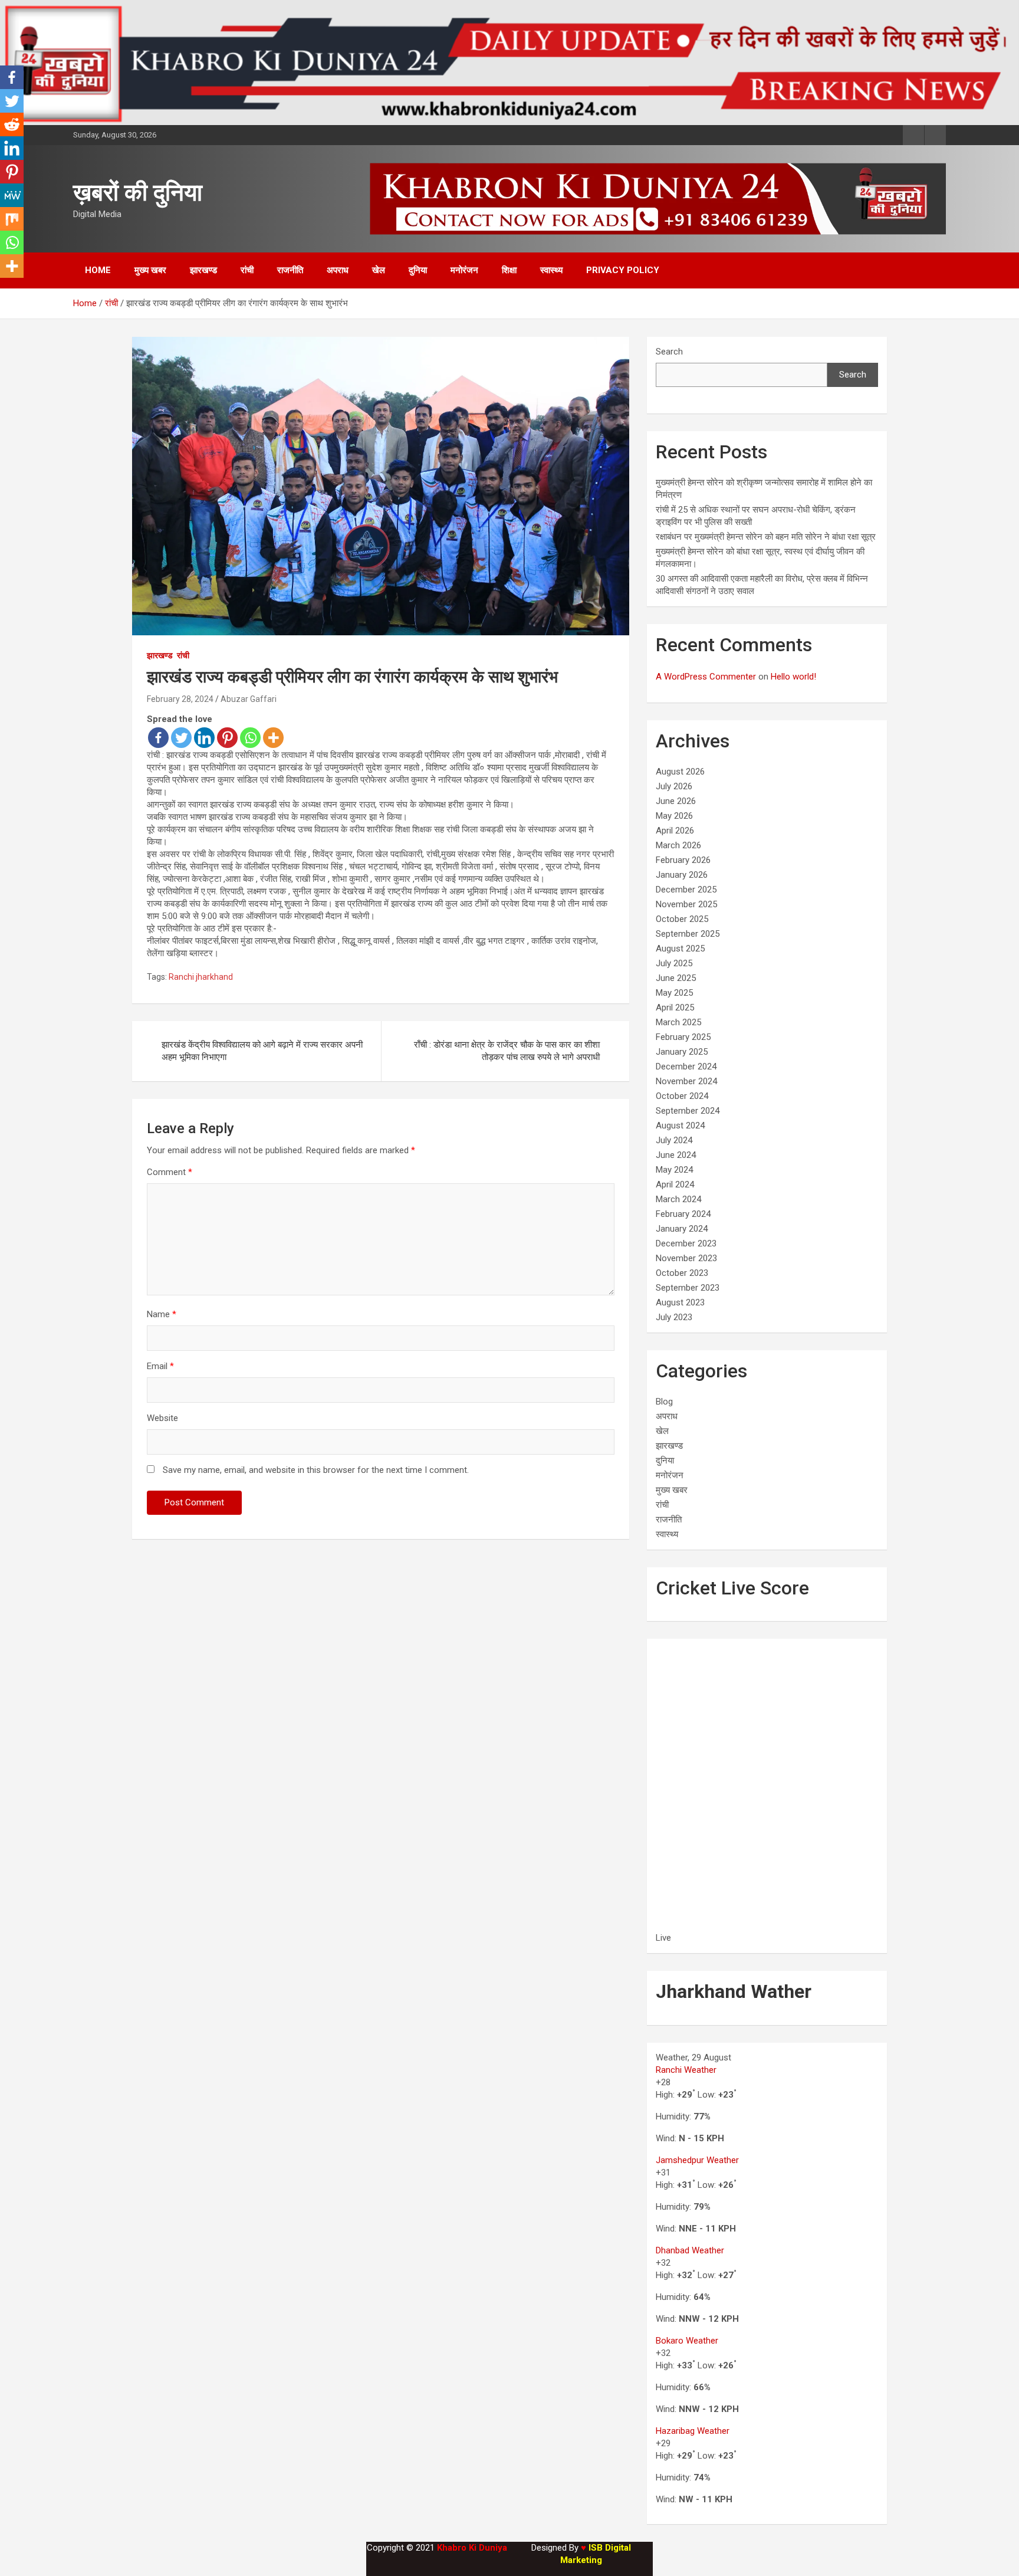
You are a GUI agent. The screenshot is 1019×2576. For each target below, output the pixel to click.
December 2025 (686, 890)
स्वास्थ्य (551, 270)
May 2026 (674, 816)
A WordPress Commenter (706, 677)
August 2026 (680, 772)
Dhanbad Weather (690, 2250)
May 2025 (674, 993)
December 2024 (686, 1067)
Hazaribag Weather (693, 2431)
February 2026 (683, 860)
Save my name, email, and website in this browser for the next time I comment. (316, 1470)
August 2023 (680, 1302)
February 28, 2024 (180, 699)
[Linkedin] (204, 738)
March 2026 (678, 845)
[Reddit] (12, 124)
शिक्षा (509, 270)
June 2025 (676, 978)
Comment (170, 1172)
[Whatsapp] (250, 738)
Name (162, 1314)
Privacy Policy (623, 270)
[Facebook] (158, 738)
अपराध (338, 270)
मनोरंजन (464, 270)
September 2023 (688, 1288)
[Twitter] (181, 738)
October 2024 (682, 1096)
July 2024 (674, 1140)
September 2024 (688, 1111)
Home (98, 270)
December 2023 (686, 1243)
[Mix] (12, 219)
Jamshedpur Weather (697, 2160)
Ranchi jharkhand (201, 977)
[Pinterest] (227, 738)
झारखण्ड (203, 270)
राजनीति (290, 270)
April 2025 (675, 1008)
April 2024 (675, 1184)
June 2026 (676, 801)
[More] (273, 738)
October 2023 (682, 1273)
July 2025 (674, 963)
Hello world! (793, 677)
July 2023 (674, 1317)
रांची (247, 270)
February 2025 (683, 1037)
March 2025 (678, 1022)
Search (669, 352)
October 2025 (682, 919)
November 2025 (686, 904)
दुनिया (418, 270)
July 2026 (674, 786)
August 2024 (680, 1125)
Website (162, 1418)
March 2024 (678, 1199)
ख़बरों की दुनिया (138, 193)
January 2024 (682, 1229)
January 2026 (682, 875)
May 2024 (674, 1170)
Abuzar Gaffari (249, 699)
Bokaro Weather (687, 2341)
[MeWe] (12, 195)
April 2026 (675, 831)
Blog (664, 1402)
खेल (379, 270)
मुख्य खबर (150, 270)
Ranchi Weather (686, 2070)
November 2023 (686, 1258)
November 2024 (686, 1081)
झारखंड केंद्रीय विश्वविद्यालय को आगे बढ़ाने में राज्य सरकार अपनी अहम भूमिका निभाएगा (262, 1051)
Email (160, 1366)
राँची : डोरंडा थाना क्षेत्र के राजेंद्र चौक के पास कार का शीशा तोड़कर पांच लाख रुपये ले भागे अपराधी (507, 1051)
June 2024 (676, 1155)
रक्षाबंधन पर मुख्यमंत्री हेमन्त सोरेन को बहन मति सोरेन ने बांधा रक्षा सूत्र (766, 537)
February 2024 (683, 1214)
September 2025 (688, 934)
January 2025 (682, 1052)
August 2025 (680, 949)
